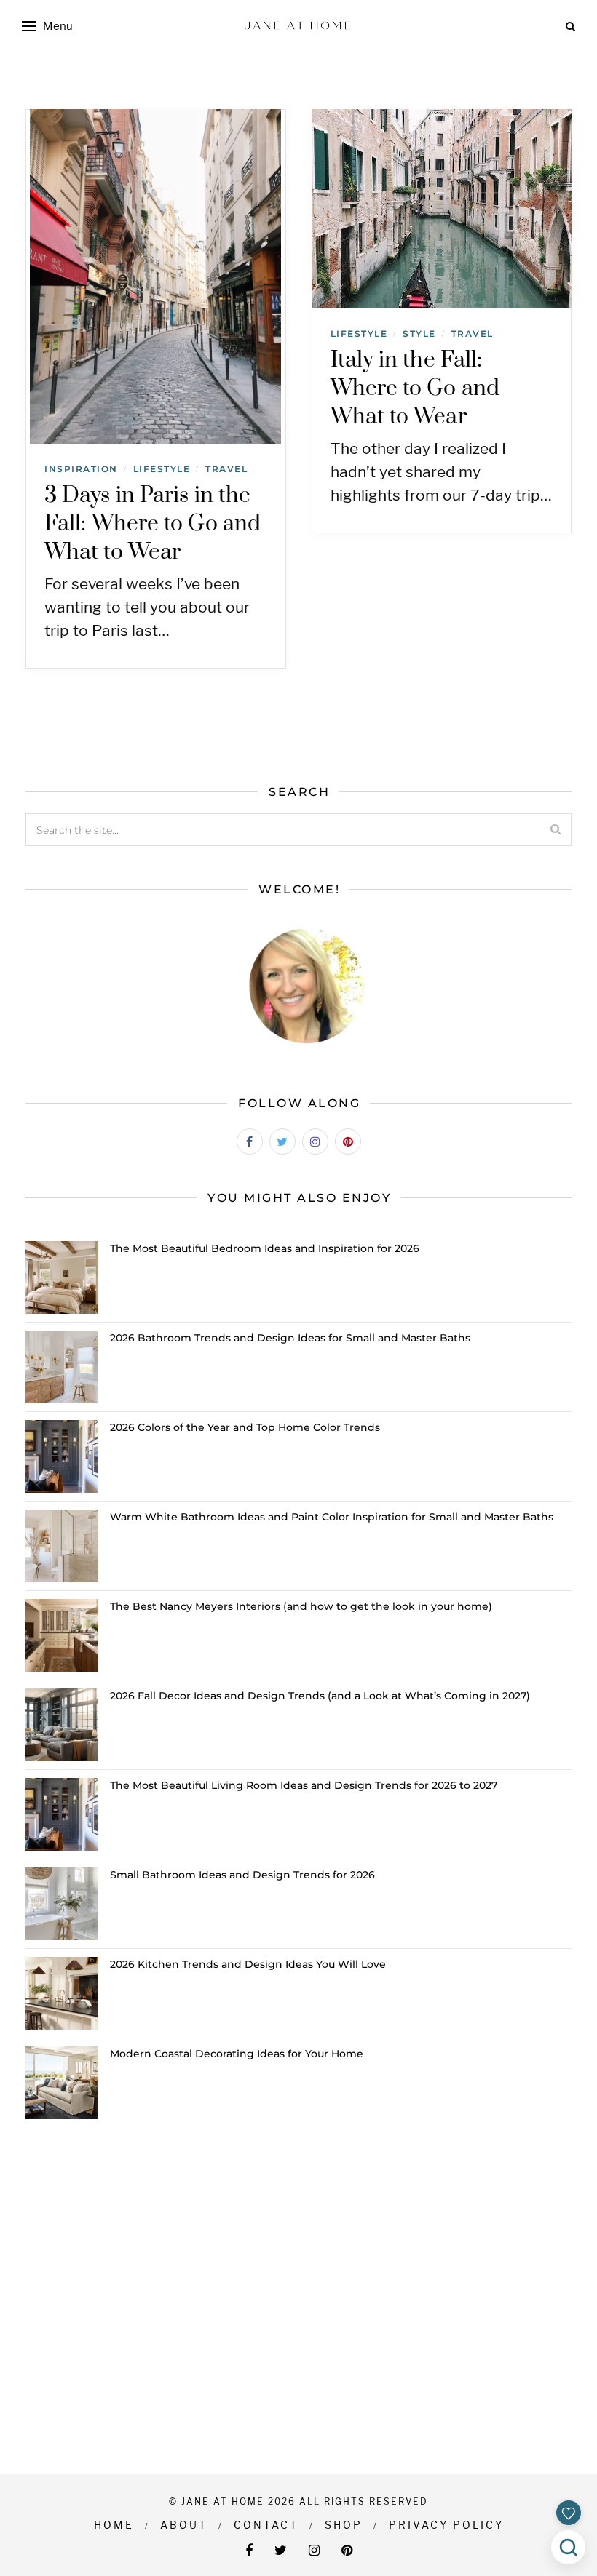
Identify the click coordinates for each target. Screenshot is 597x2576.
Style (419, 334)
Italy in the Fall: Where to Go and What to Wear (415, 388)
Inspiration (81, 469)
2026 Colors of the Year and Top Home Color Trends (245, 1427)
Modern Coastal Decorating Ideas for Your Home (237, 2054)
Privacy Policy (446, 2525)
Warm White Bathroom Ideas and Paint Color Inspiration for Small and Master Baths (332, 1517)
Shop (344, 2525)
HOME (114, 2525)
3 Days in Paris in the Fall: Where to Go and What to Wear (153, 524)
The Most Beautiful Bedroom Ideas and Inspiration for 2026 (265, 1248)
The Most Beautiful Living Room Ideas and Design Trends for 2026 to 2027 (304, 1785)
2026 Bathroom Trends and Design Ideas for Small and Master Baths (290, 1338)
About (184, 2525)
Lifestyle (162, 469)
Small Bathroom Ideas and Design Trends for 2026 (242, 1875)
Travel (226, 469)
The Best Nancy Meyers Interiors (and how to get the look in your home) (301, 1606)
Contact (266, 2525)
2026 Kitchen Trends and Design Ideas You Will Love (248, 1964)
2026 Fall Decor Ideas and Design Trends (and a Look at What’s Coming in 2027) (320, 1696)
